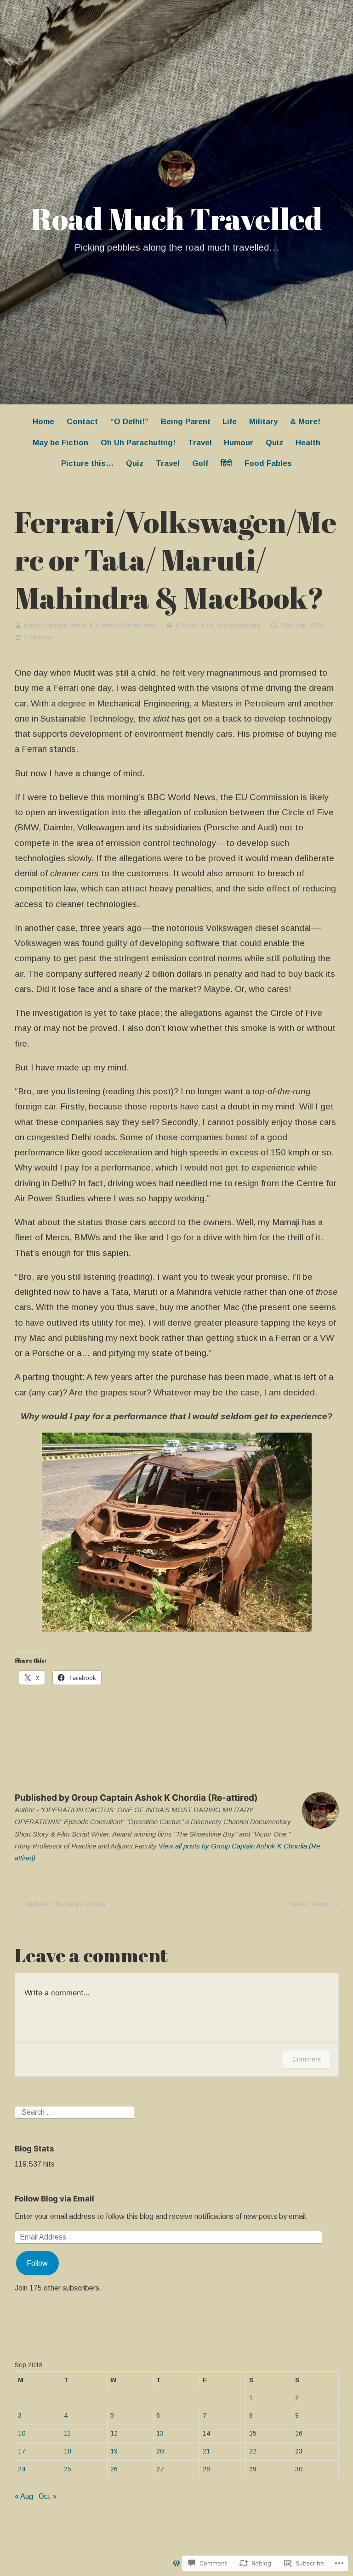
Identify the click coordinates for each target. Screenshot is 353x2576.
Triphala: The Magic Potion (59, 1906)
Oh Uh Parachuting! (138, 443)
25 (68, 2469)
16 (299, 2433)
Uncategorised (239, 625)
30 (299, 2469)
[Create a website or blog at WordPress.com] (176, 2564)
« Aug (24, 2496)
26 (114, 2469)
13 (160, 2433)
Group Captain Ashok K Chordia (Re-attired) (90, 625)
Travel (200, 443)
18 (68, 2451)
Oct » (48, 2496)
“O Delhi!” (129, 422)
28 (206, 2469)
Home (43, 422)
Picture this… (87, 463)
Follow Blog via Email (54, 2199)
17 (22, 2451)
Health (308, 443)
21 (206, 2451)
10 (22, 2433)
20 (160, 2451)
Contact (82, 422)
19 (114, 2451)
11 (67, 2433)
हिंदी (226, 463)
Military (263, 422)
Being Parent (186, 422)
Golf (200, 463)
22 (253, 2451)
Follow (37, 2263)
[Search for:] (74, 2112)
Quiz (274, 443)
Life (230, 422)
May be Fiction (60, 443)
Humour (239, 443)
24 (22, 2469)
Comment (307, 2059)
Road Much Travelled (176, 218)
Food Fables (268, 463)
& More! (305, 422)
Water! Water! (311, 1906)
